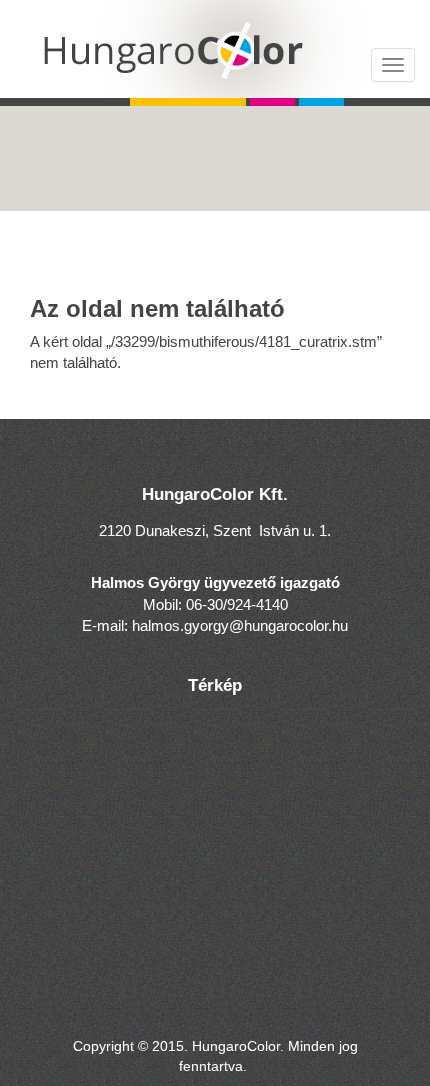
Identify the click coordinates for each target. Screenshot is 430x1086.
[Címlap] (215, 49)
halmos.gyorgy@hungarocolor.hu (240, 625)
